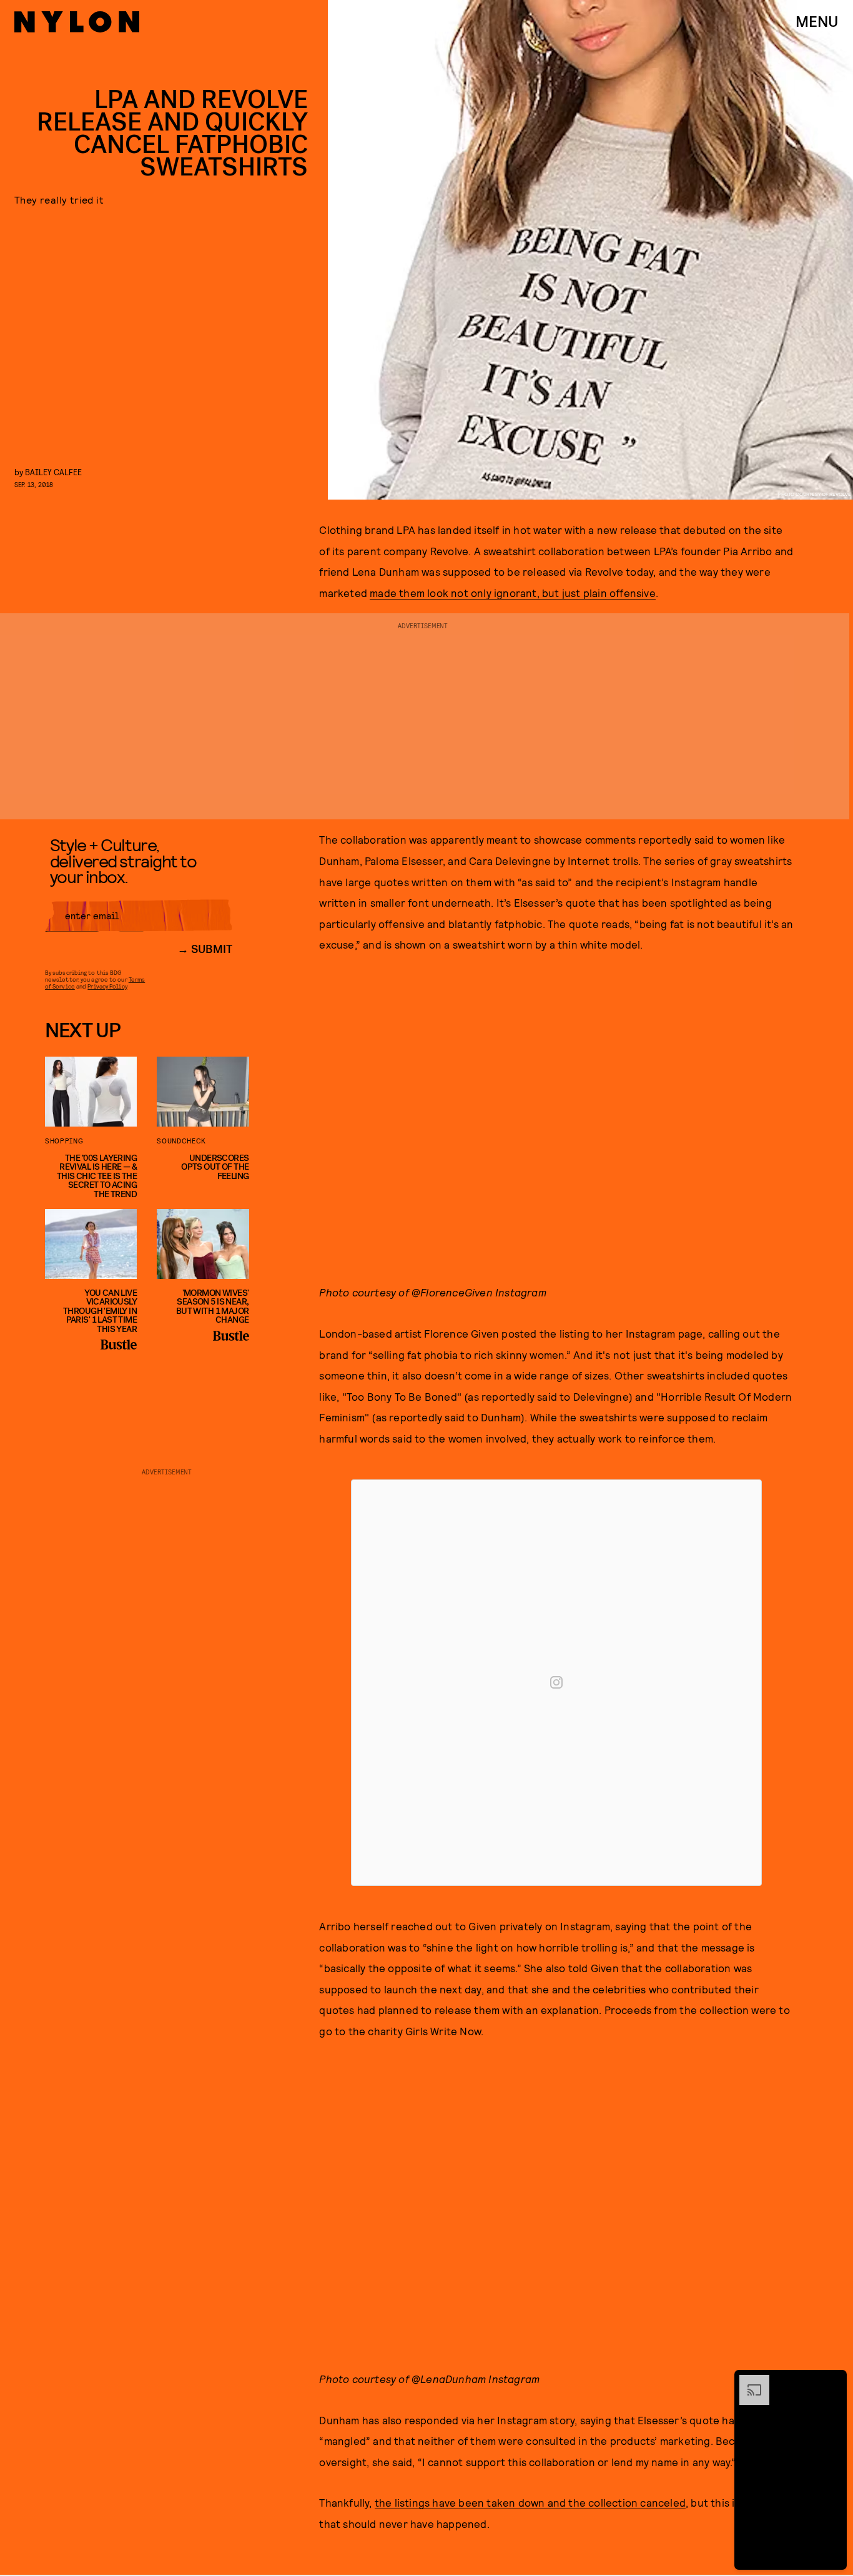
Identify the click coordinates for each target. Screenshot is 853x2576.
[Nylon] (77, 22)
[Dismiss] (833, 2381)
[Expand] (748, 2381)
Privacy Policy (107, 986)
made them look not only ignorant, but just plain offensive (513, 593)
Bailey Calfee (53, 472)
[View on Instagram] (556, 1682)
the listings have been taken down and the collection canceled (530, 2502)
